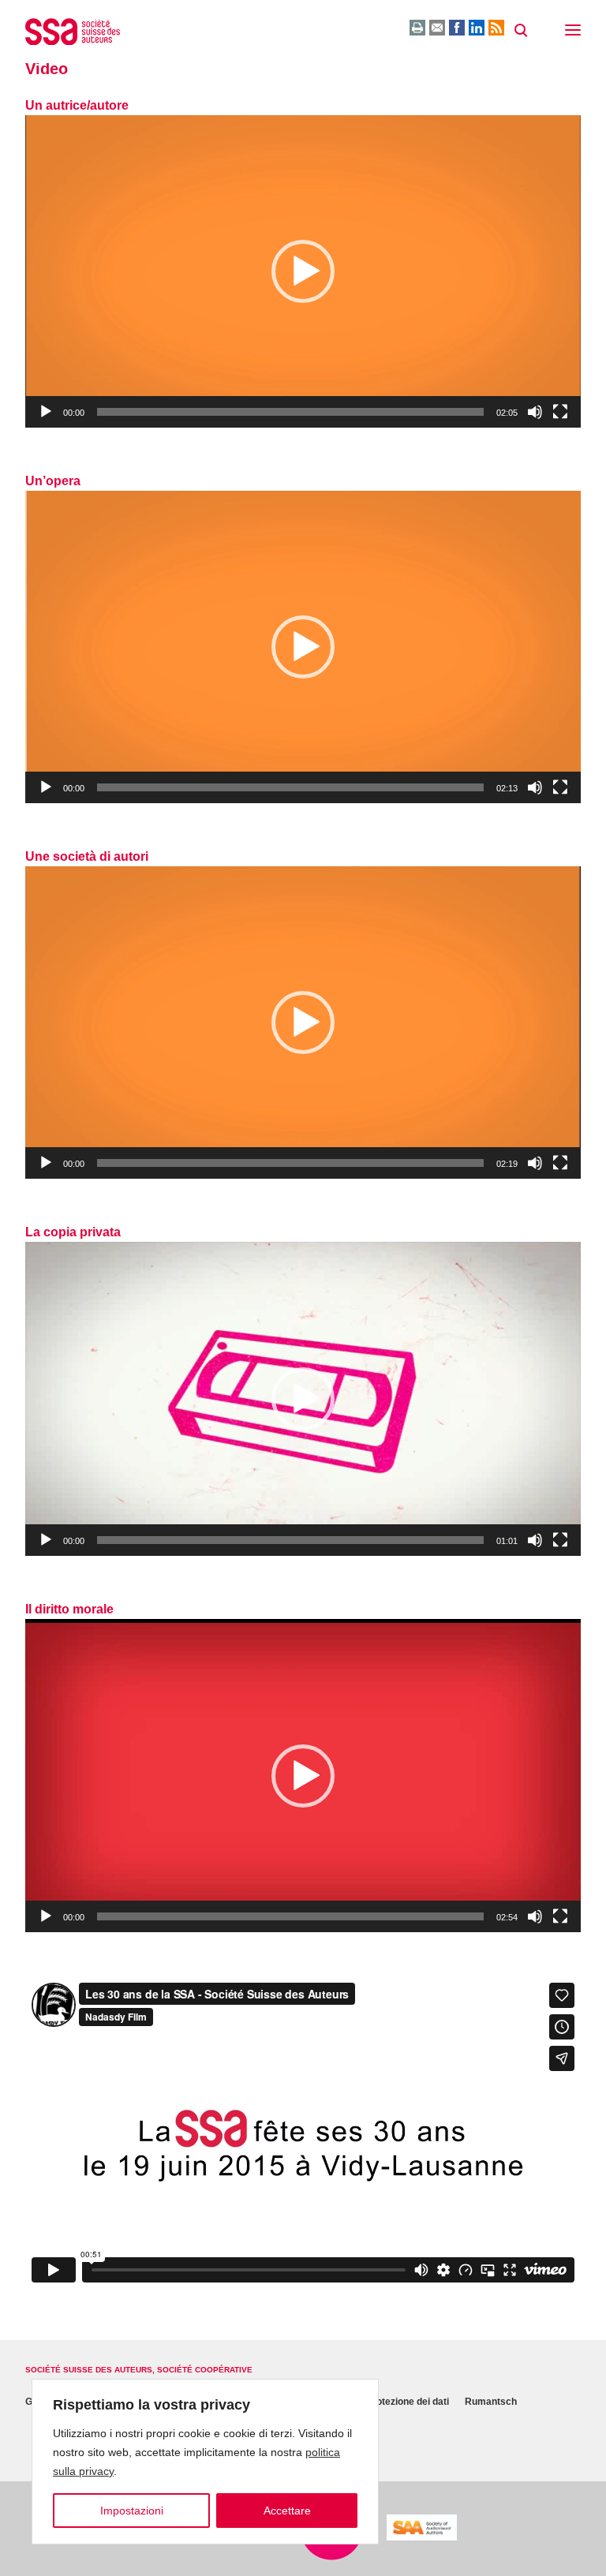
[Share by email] (437, 28)
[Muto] (535, 412)
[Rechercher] (521, 31)
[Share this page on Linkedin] (477, 28)
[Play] (46, 412)
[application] (303, 271)
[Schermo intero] (560, 412)
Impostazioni (132, 2511)
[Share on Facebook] (457, 28)
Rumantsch (491, 2402)
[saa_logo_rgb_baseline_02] (422, 2527)
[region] (205, 2462)
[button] (573, 32)
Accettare (287, 2511)
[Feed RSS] (496, 28)
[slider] (290, 412)
